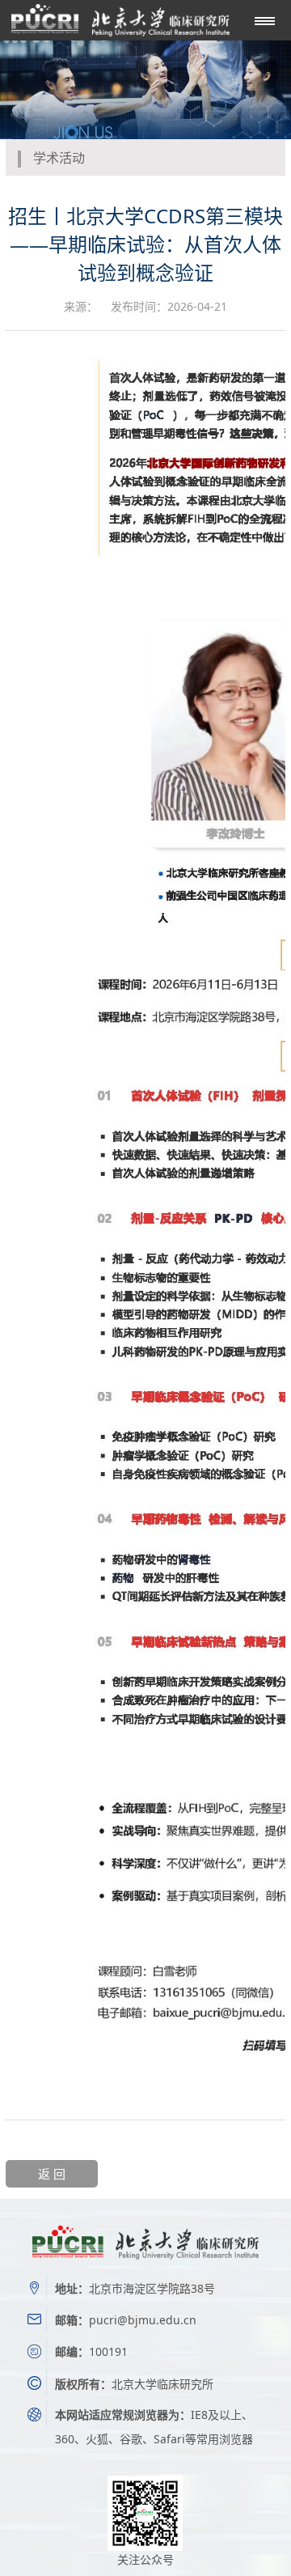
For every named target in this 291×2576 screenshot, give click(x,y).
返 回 (52, 2174)
